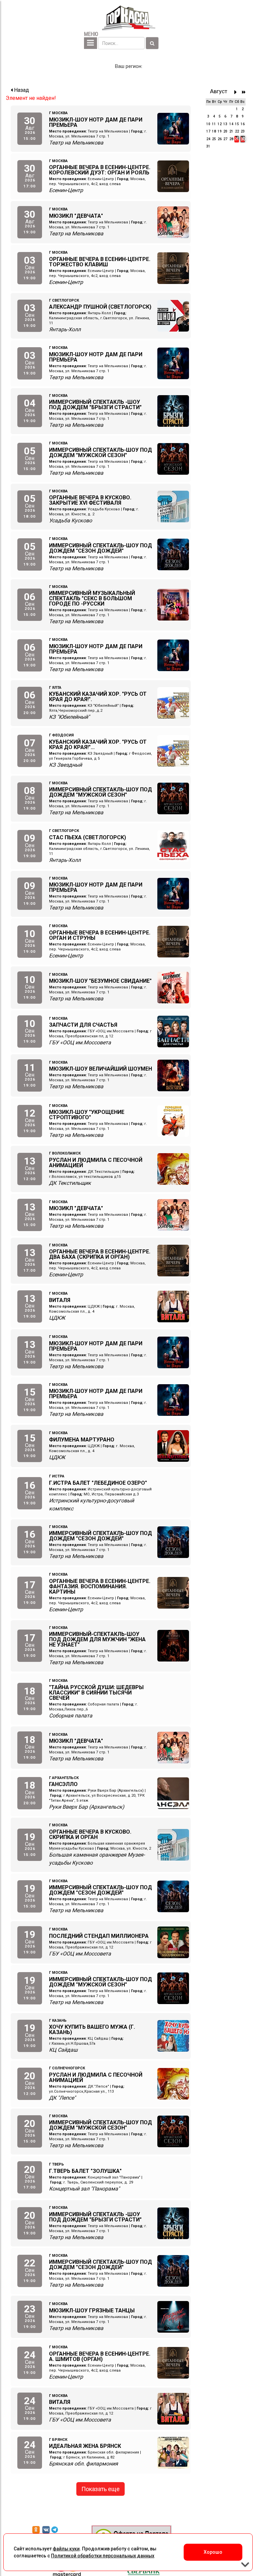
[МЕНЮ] (90, 43)
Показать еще (100, 2489)
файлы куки (66, 2549)
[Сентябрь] (237, 92)
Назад (21, 90)
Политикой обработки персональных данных (103, 2556)
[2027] (244, 92)
